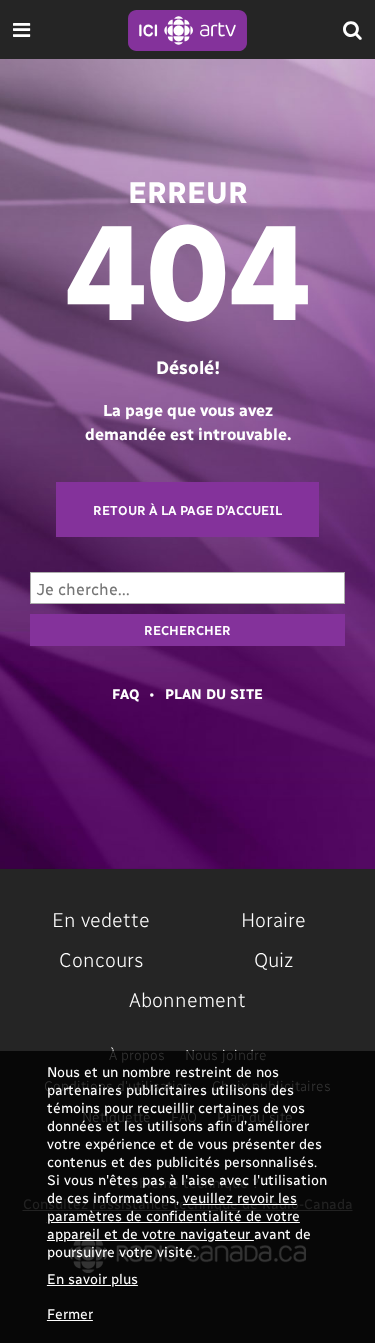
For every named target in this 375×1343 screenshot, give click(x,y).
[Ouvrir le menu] (21, 29)
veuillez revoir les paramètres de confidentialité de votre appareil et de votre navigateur (173, 1215)
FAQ (125, 693)
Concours (101, 959)
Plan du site (214, 693)
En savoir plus (92, 1278)
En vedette (101, 919)
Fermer (70, 1313)
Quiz (273, 959)
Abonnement (187, 999)
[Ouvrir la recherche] (352, 29)
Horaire (273, 919)
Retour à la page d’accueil (187, 509)
